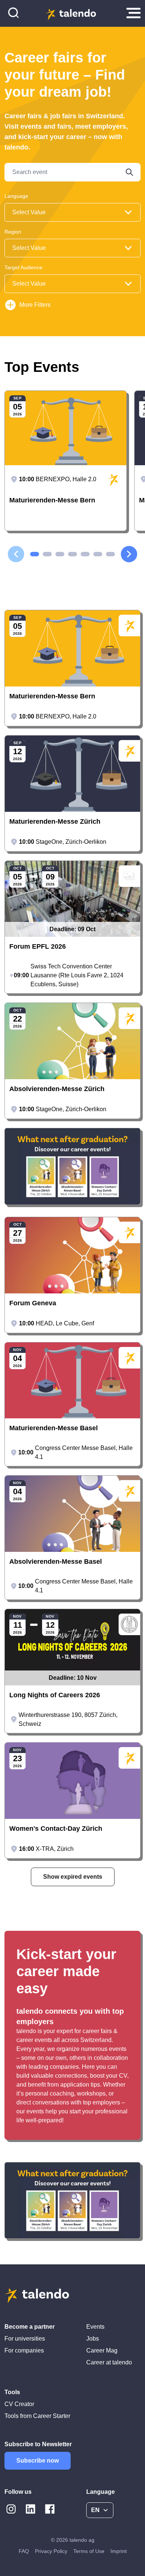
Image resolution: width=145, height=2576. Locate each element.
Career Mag (102, 2350)
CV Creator (19, 2404)
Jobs (93, 2339)
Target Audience (23, 267)
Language (16, 196)
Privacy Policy (51, 2551)
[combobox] (72, 212)
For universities (25, 2339)
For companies (24, 2350)
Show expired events (73, 1877)
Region (13, 232)
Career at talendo (109, 2362)
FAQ (24, 2551)
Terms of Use (89, 2551)
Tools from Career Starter (37, 2416)
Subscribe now (38, 2461)
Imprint (119, 2551)
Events (95, 2327)
